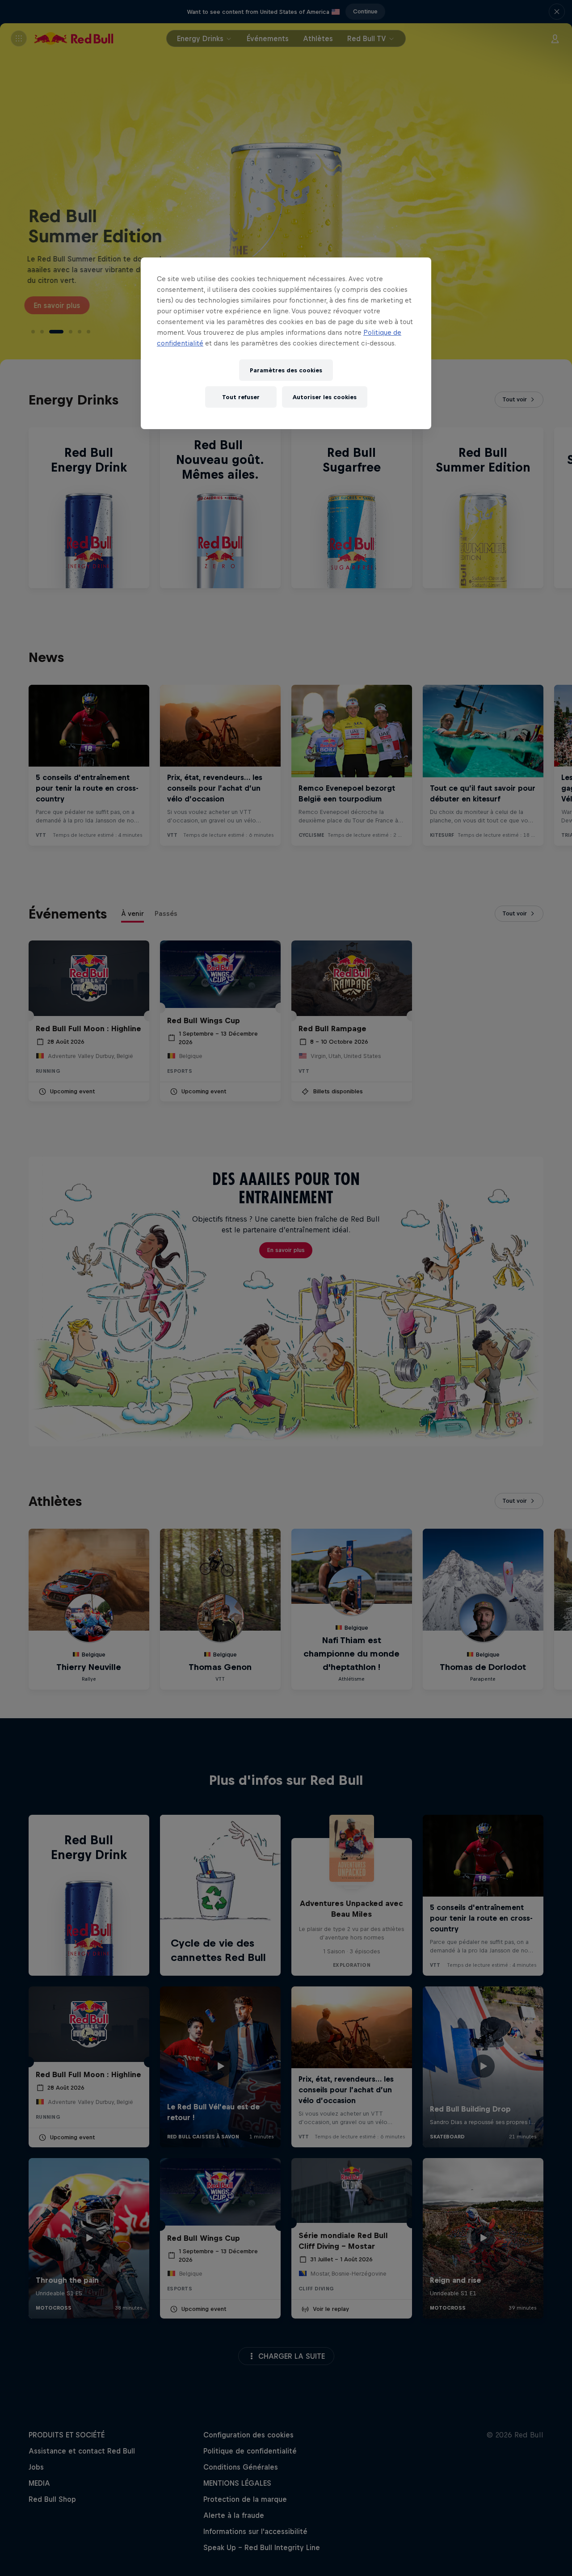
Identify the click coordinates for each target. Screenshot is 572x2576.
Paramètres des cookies (286, 370)
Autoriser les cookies (325, 397)
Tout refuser (241, 397)
